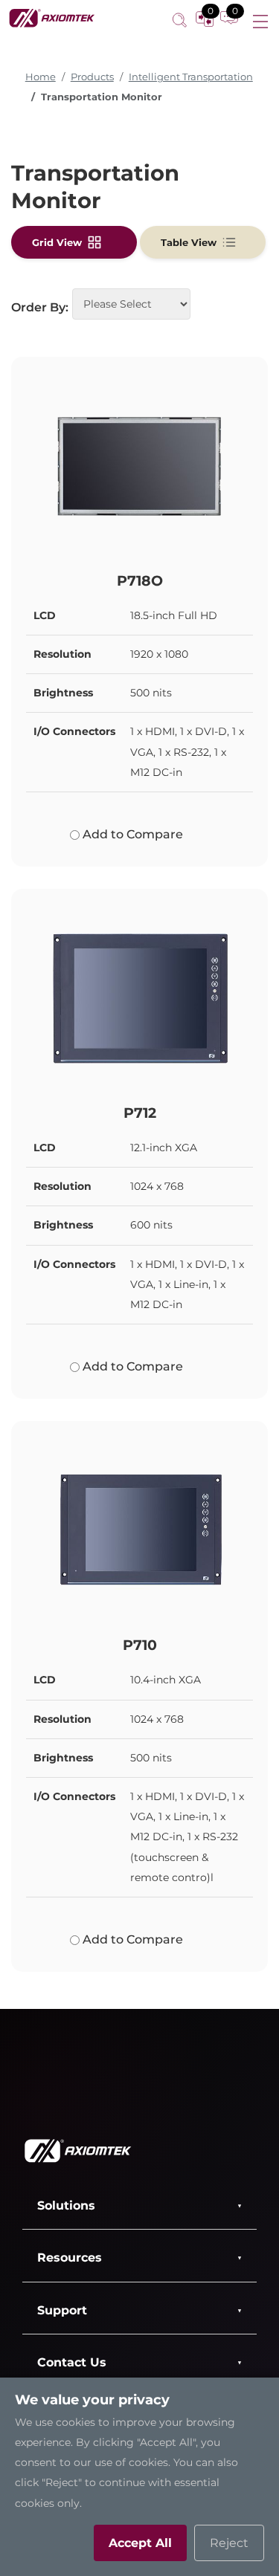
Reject (229, 2543)
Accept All (140, 2543)
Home (41, 77)
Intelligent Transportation (191, 77)
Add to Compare (131, 834)
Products (92, 77)
